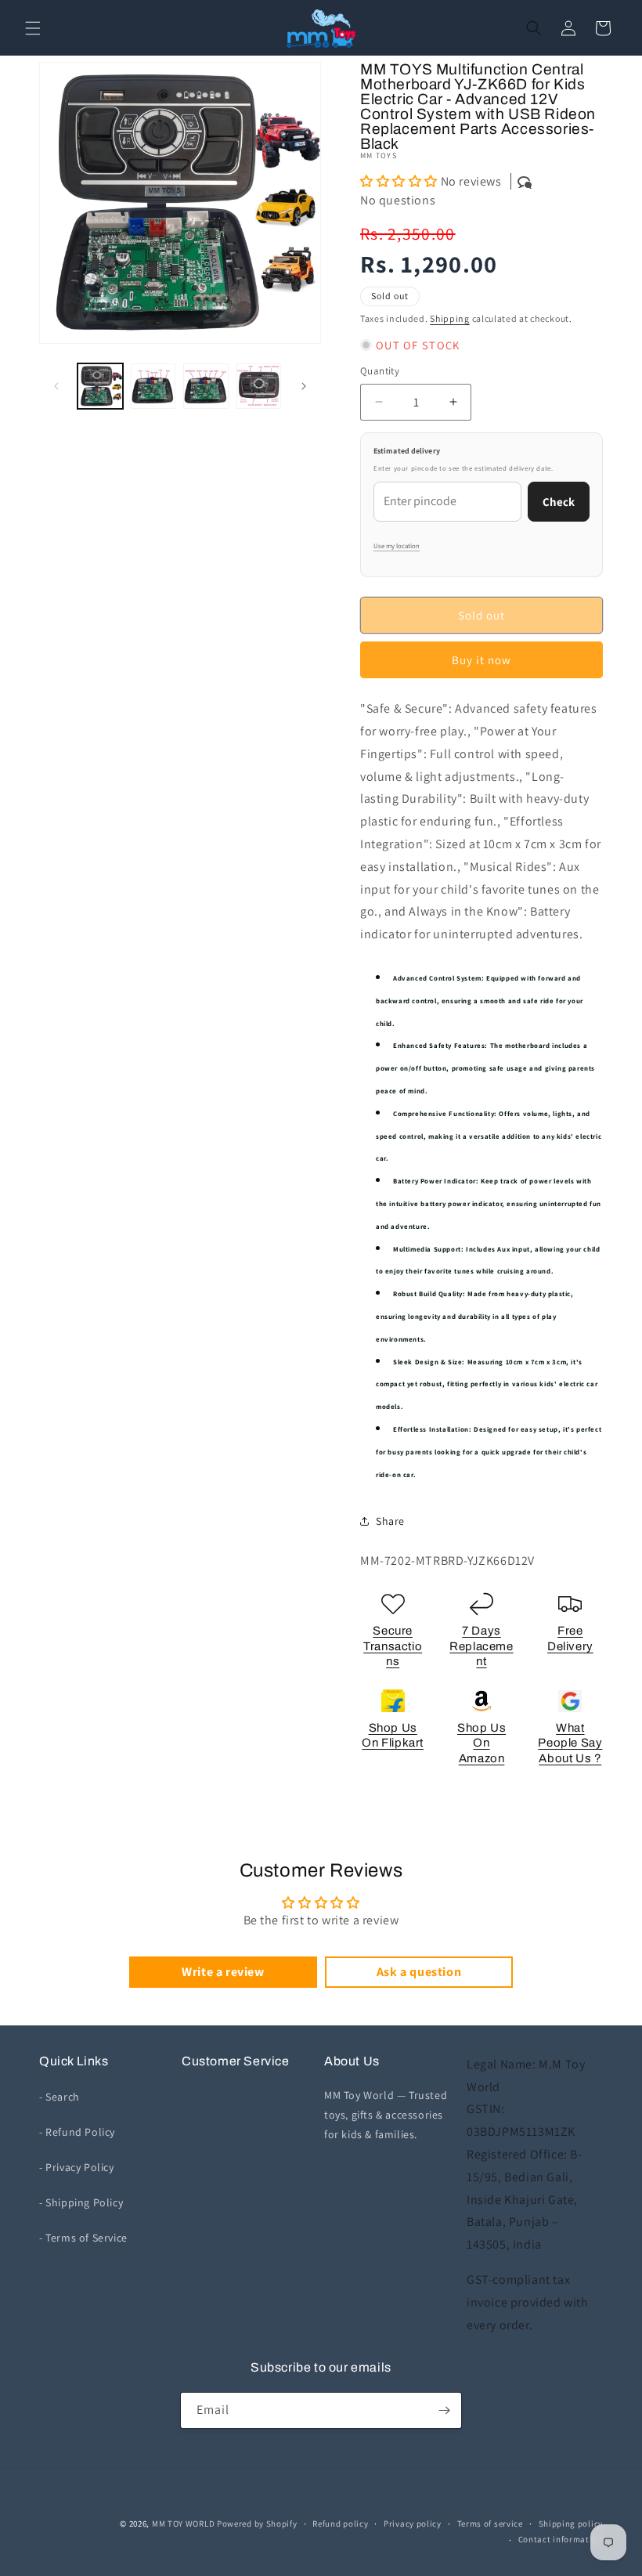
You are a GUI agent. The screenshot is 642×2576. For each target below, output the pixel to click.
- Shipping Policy (81, 2202)
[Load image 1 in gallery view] (100, 386)
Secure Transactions (393, 1646)
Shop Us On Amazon (481, 1743)
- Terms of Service (83, 2238)
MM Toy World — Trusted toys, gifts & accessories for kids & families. (386, 2115)
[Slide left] (56, 386)
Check (559, 502)
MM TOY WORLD (183, 2524)
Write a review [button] (223, 1972)
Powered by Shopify (257, 2524)
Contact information (561, 2539)
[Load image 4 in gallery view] (259, 386)
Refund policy (340, 2524)
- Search (60, 2097)
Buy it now (481, 660)
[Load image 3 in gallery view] (206, 386)
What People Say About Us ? (570, 1743)
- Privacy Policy (77, 2167)
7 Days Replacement (481, 1646)
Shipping (450, 318)
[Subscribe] (444, 2410)
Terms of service (490, 2524)
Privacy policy (413, 2524)
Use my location (397, 546)
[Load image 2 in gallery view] (153, 386)
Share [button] (390, 1521)
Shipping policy (571, 2524)
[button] (33, 28)
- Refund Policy (77, 2132)
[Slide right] (304, 386)
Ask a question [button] (419, 1972)
